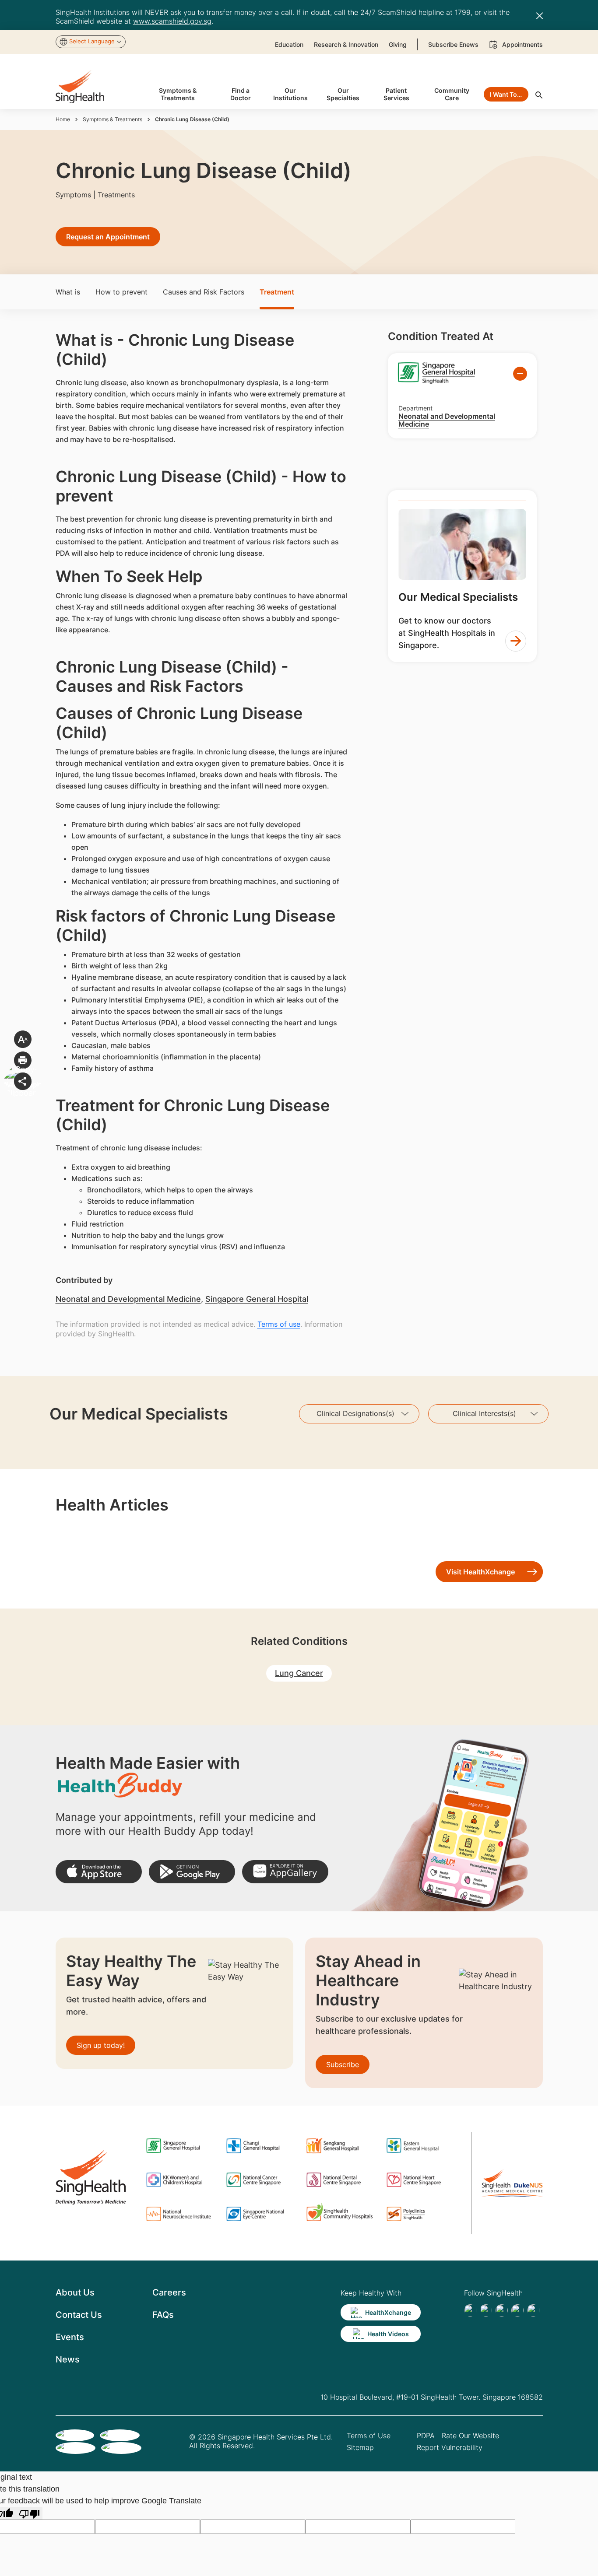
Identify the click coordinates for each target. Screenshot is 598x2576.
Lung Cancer (299, 1673)
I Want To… (506, 94)
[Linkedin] (502, 2310)
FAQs (163, 2315)
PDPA (426, 2436)
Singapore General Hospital (257, 1299)
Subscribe (343, 2064)
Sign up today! (101, 2045)
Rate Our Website (470, 2436)
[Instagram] (517, 2310)
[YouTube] (533, 2310)
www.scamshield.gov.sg (172, 21)
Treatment (277, 292)
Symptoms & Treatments (113, 119)
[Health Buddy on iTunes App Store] (99, 1872)
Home (63, 119)
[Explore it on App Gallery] (285, 1872)
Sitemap (360, 2447)
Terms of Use (369, 2436)
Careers (169, 2292)
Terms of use (279, 1324)
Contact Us (79, 2315)
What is (68, 292)
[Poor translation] (29, 2513)
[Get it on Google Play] (192, 1872)
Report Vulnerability (450, 2447)
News (68, 2359)
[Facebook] (470, 2310)
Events (70, 2337)
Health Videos (388, 2334)
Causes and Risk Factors (204, 292)
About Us (75, 2292)
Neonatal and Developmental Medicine (128, 1299)
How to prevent (121, 292)
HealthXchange (388, 2312)
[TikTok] (486, 2310)
